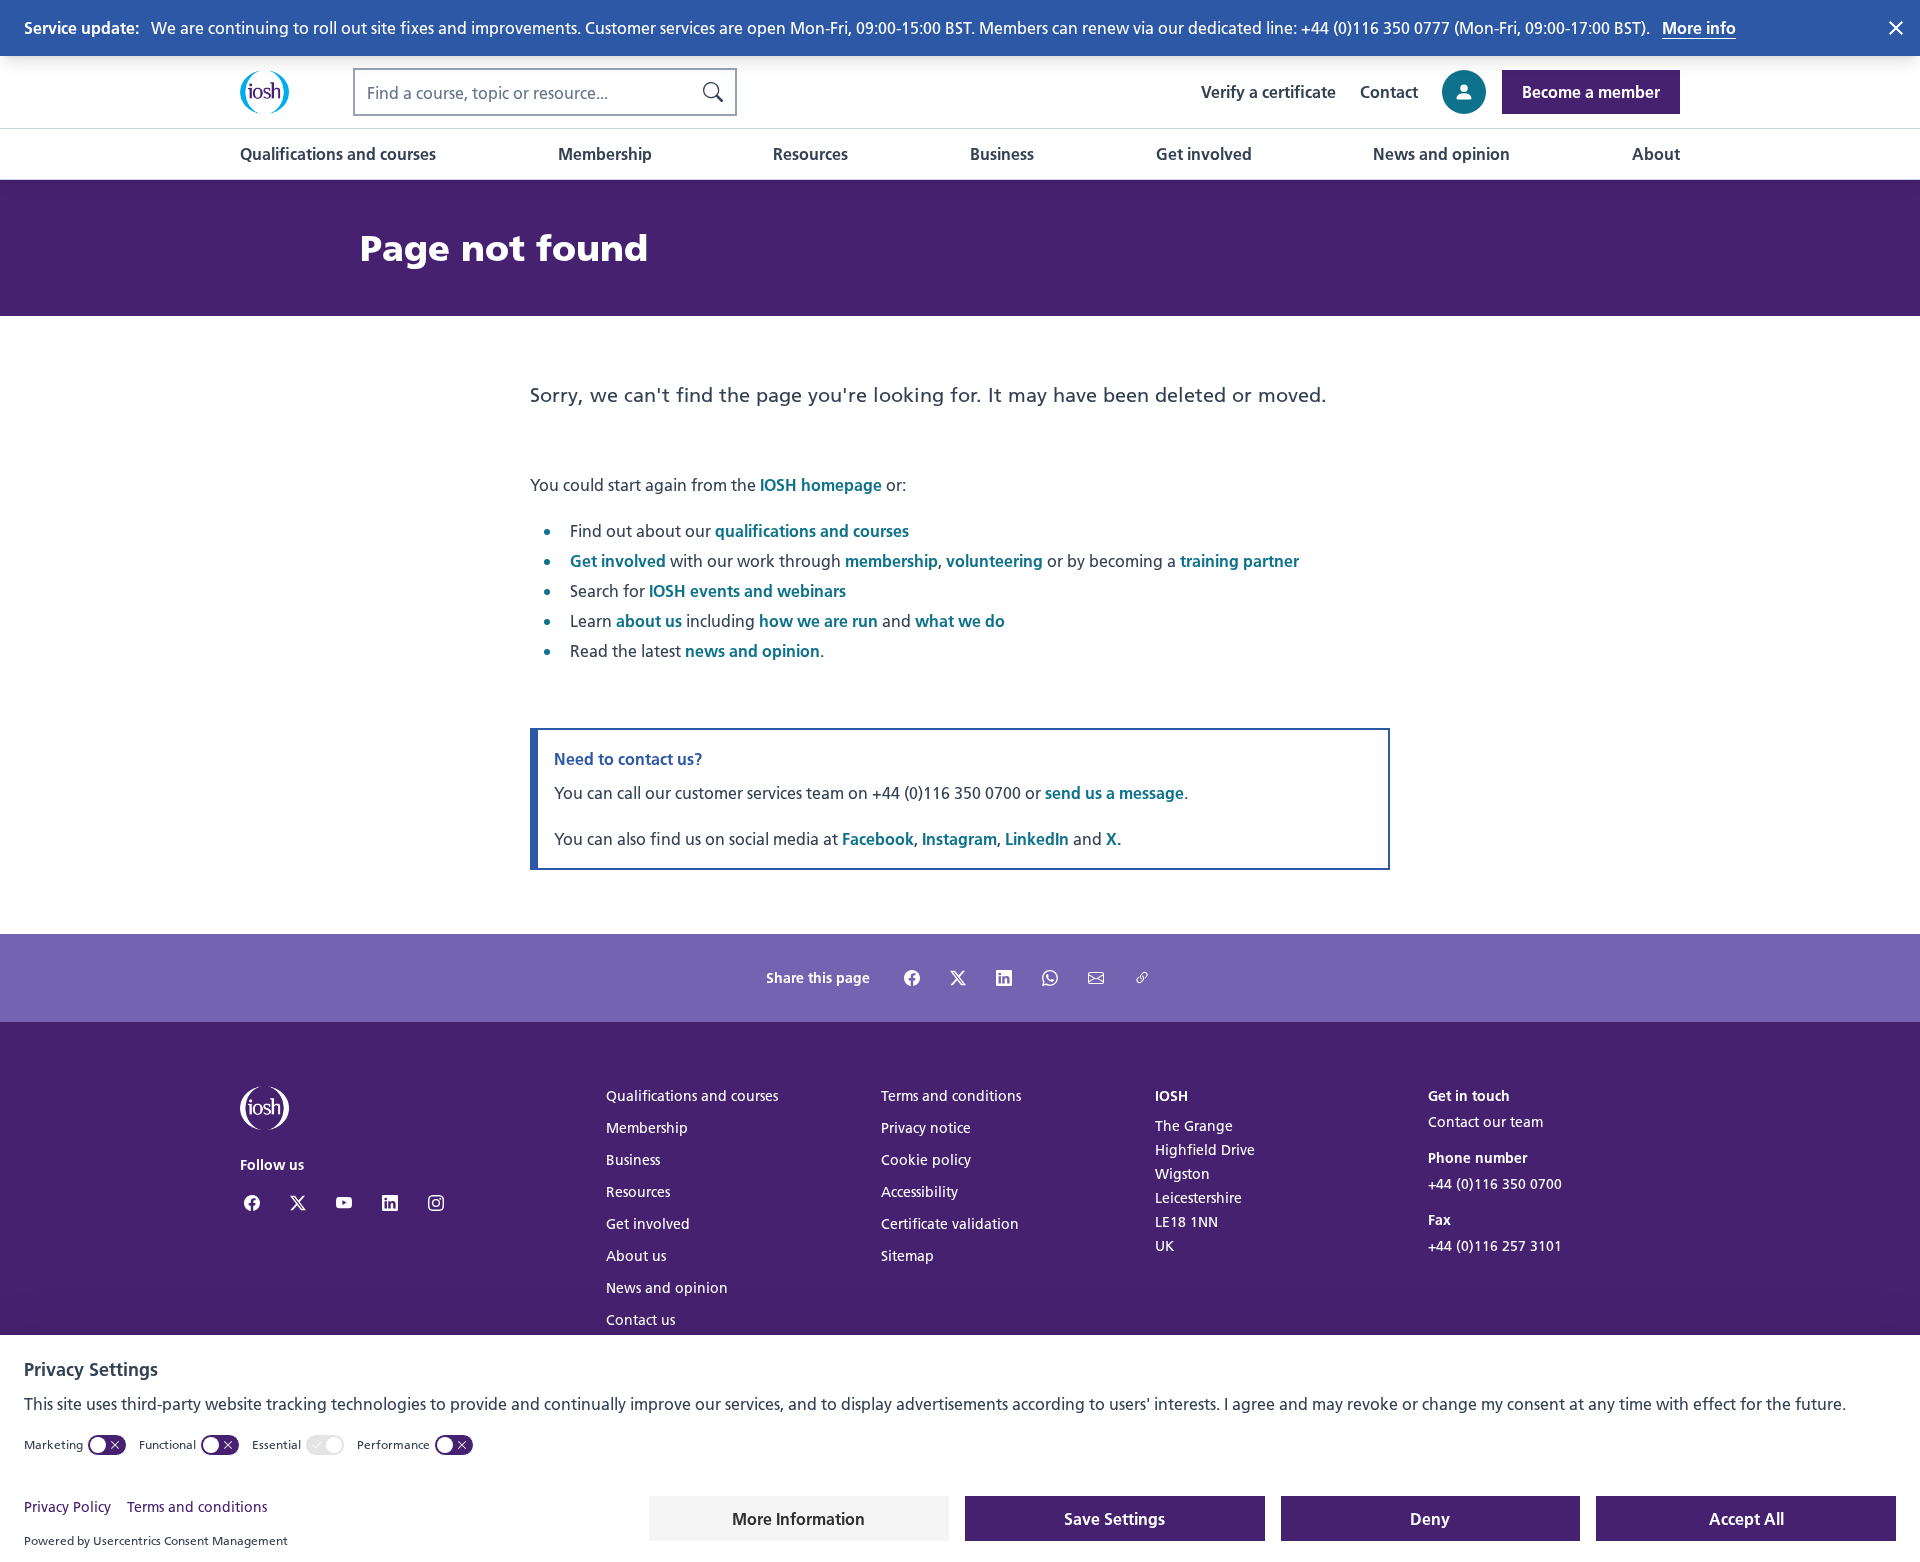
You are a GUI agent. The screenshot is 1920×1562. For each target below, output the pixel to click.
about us (649, 620)
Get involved (618, 560)
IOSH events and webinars (747, 590)
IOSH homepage (821, 484)
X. (1113, 838)
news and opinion (752, 650)
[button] (338, 154)
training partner (1239, 560)
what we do (960, 620)
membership (891, 560)
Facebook (878, 838)
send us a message (1114, 792)
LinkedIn (1037, 838)
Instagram (959, 838)
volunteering (994, 560)
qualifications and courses (812, 530)
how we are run (818, 620)
